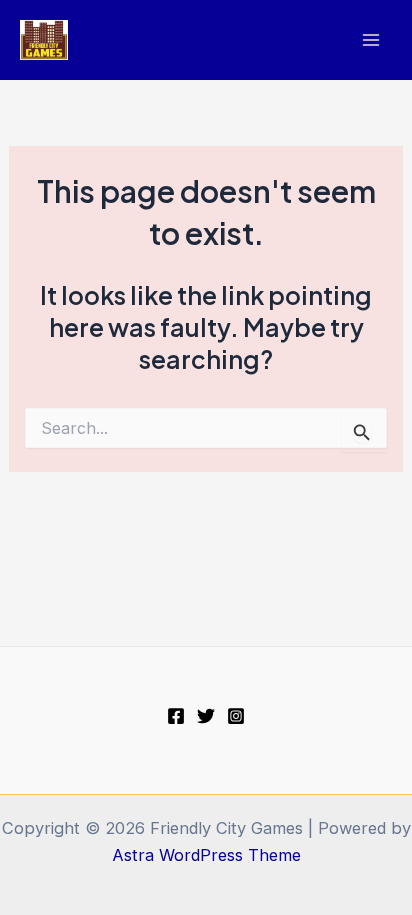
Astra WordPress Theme (206, 855)
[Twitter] (206, 716)
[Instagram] (236, 716)
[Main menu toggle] (370, 40)
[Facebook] (176, 716)
